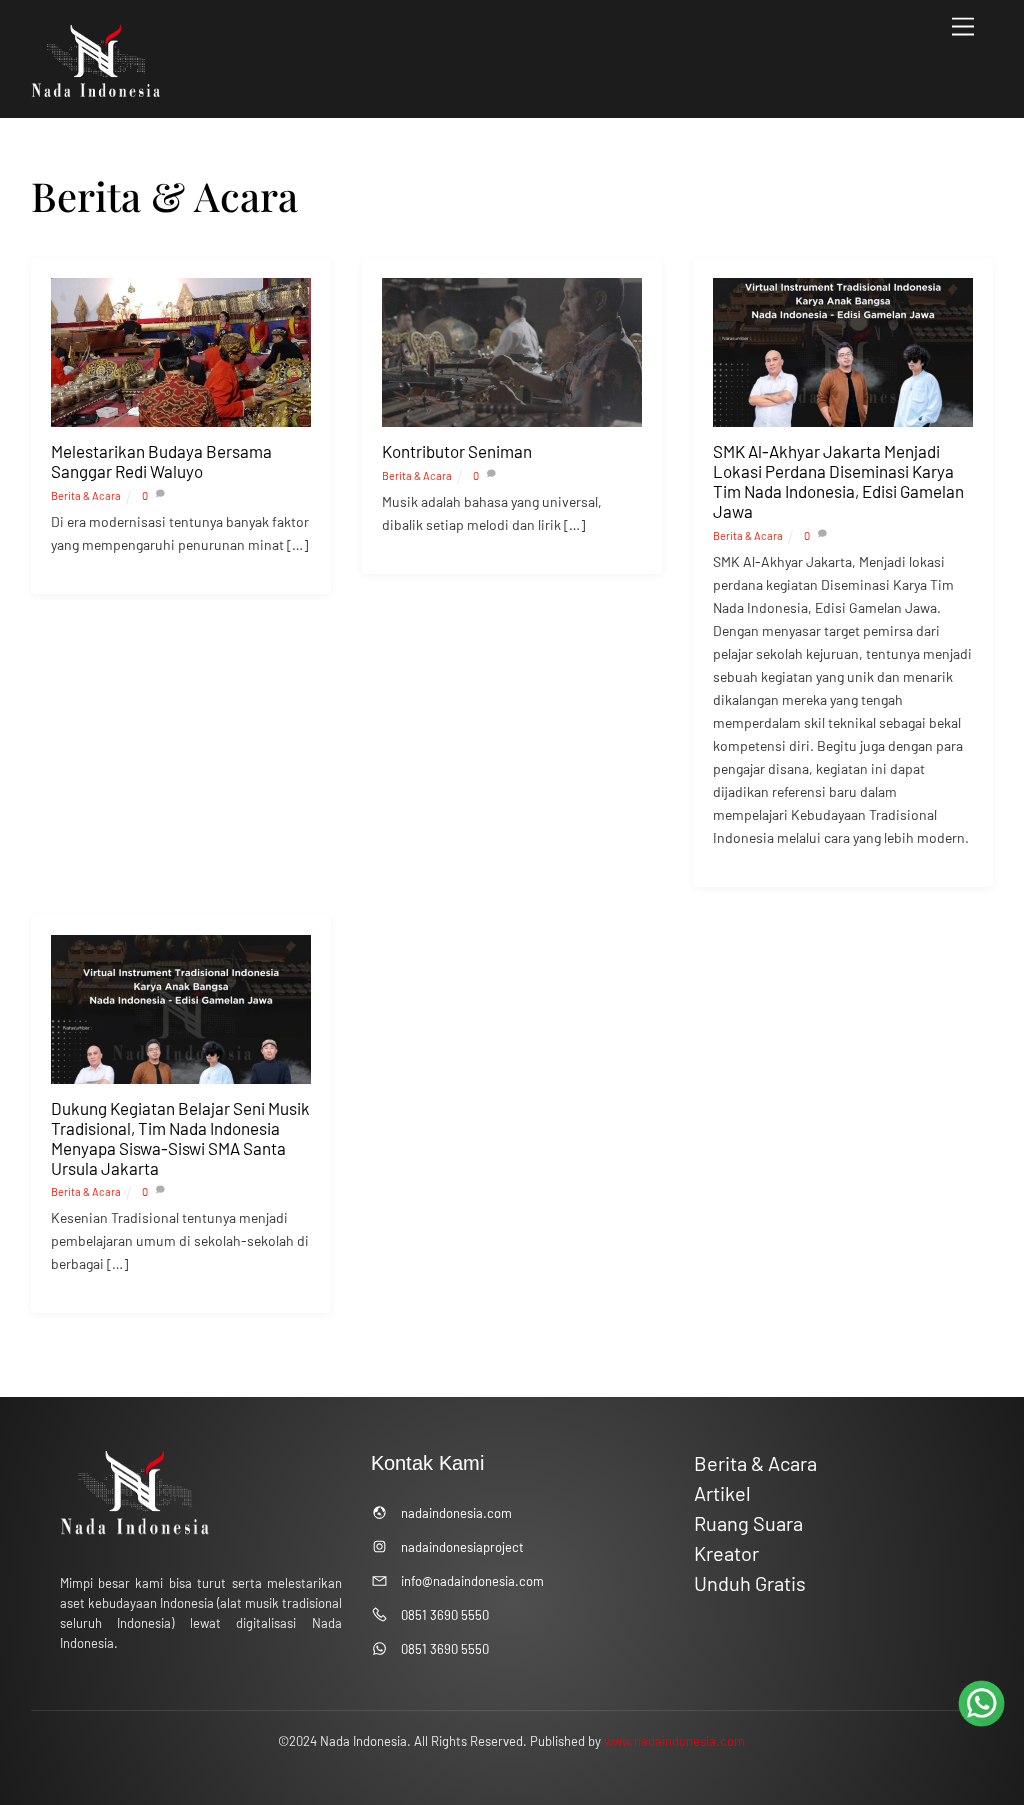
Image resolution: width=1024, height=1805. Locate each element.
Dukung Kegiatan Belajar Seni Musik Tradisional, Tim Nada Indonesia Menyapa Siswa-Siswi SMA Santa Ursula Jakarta (180, 1138)
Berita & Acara (86, 495)
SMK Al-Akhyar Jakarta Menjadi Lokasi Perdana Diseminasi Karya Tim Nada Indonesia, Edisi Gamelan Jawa (838, 481)
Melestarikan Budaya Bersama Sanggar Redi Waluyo (161, 461)
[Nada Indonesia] (96, 92)
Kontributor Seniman (457, 451)
